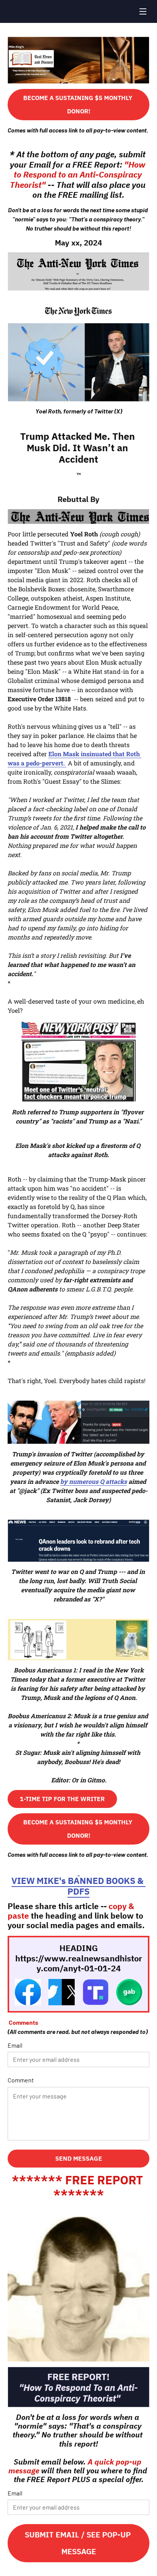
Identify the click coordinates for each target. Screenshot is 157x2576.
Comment (21, 2080)
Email (15, 2045)
